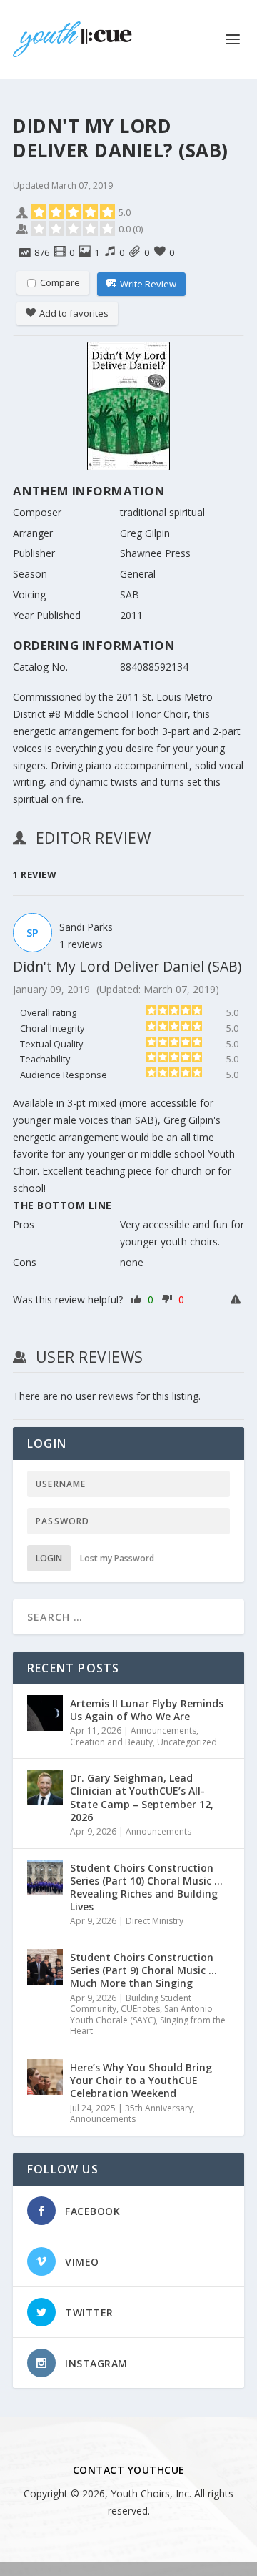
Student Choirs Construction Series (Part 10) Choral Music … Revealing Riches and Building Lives (146, 1887)
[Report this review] (237, 1300)
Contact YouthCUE (129, 2470)
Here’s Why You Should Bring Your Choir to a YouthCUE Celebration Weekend (141, 2080)
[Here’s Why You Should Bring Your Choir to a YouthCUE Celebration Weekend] (45, 2077)
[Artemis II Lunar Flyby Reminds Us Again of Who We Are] (45, 1713)
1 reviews (81, 944)
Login (49, 1558)
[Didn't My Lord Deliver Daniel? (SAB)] (128, 409)
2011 (131, 615)
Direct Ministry (155, 1921)
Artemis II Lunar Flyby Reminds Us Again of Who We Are (147, 1710)
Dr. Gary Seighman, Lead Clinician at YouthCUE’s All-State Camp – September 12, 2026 (142, 1797)
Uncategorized (187, 1742)
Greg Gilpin (145, 533)
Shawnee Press (155, 553)
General (138, 574)
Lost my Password (117, 1558)
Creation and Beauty (111, 1742)
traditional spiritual (162, 512)
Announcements (163, 1731)
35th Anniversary (159, 2108)
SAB (130, 594)
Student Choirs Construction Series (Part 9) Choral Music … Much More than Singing (143, 1970)
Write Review (148, 284)
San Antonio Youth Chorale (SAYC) (141, 2014)
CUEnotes (140, 2009)
